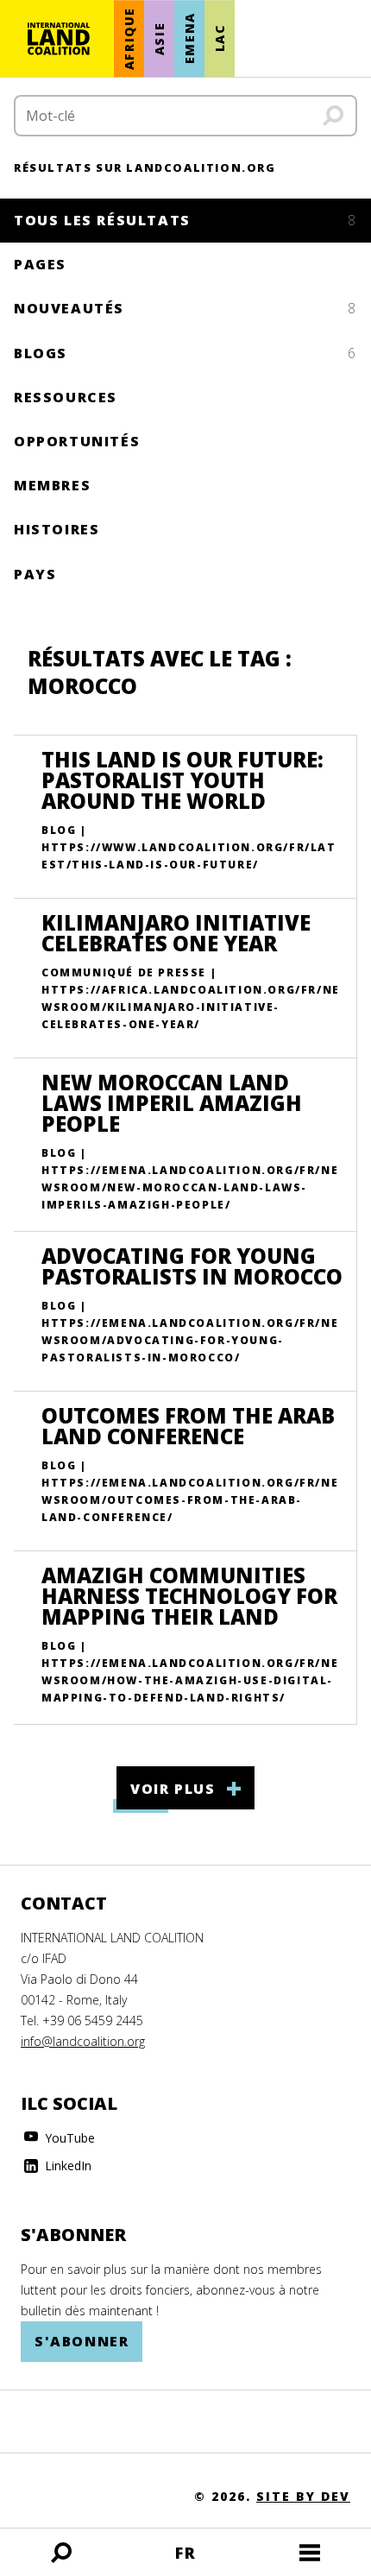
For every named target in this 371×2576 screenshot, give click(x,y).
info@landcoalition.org (83, 2041)
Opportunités (77, 441)
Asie (159, 38)
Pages (40, 264)
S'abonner (82, 2341)
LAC (220, 39)
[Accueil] (59, 39)
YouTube (68, 2138)
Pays (35, 574)
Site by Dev (303, 2496)
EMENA (189, 39)
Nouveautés (185, 308)
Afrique (129, 38)
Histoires (57, 529)
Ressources (66, 397)
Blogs (185, 353)
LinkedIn (66, 2166)
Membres (52, 485)
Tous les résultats (185, 220)
